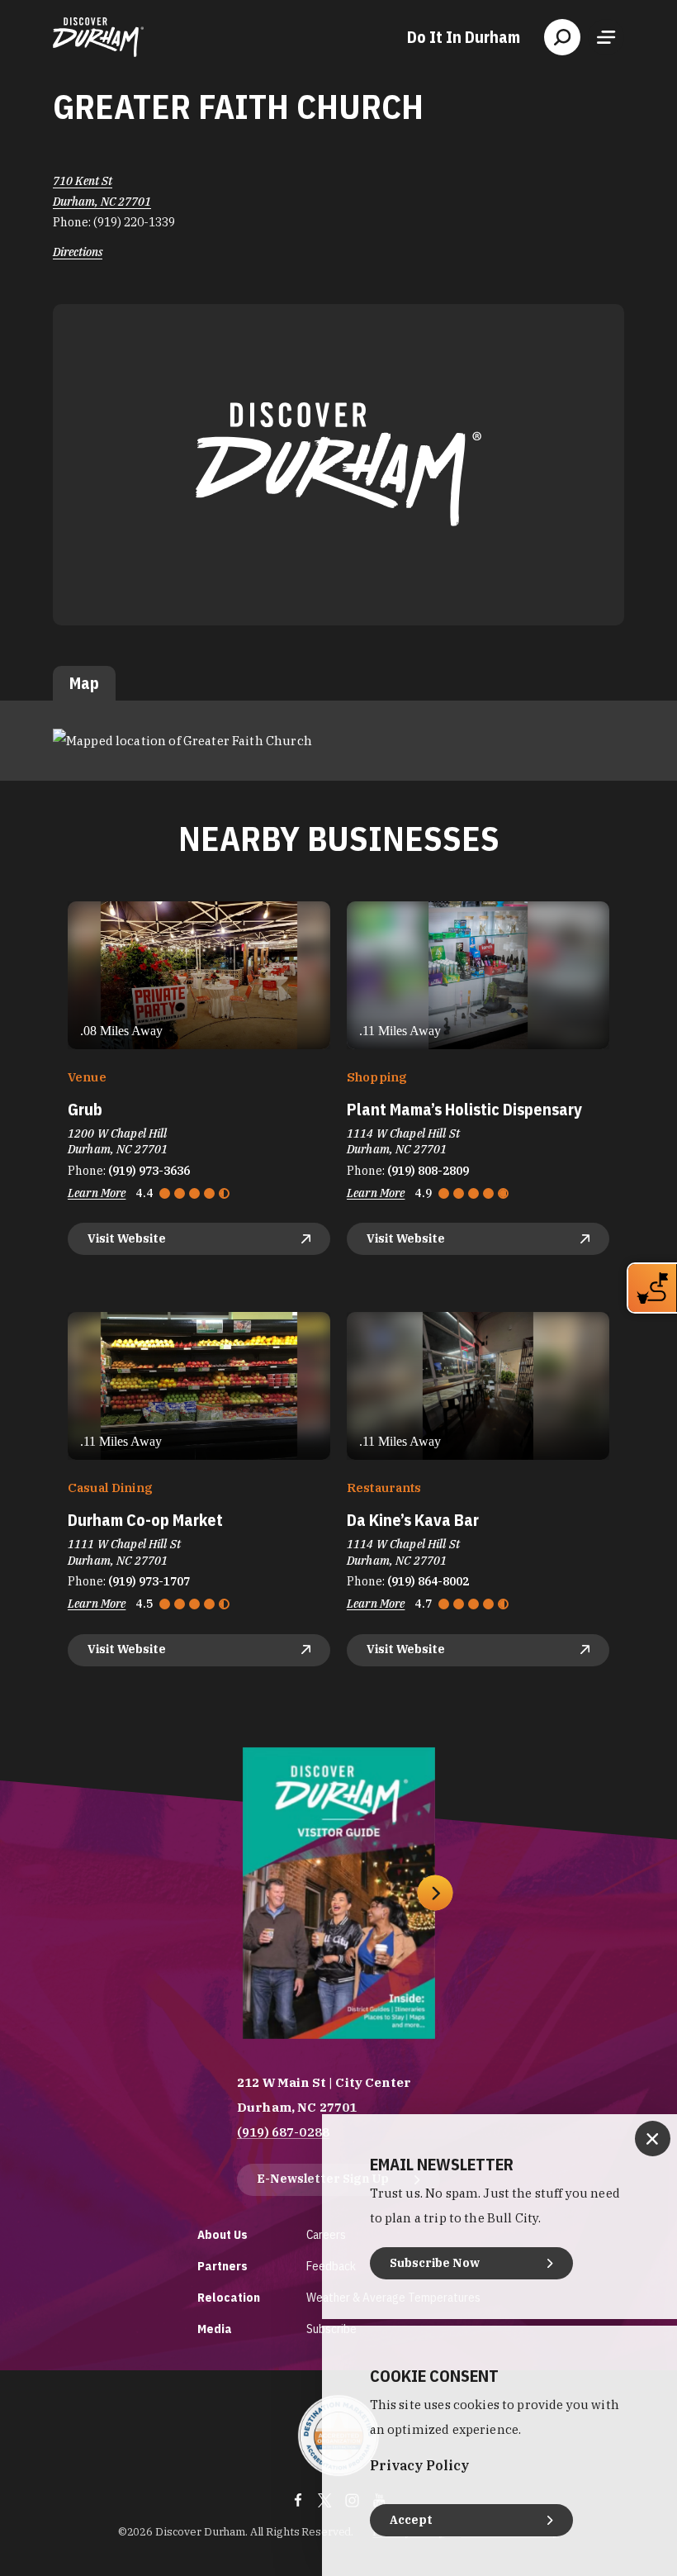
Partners (223, 2266)
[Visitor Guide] (339, 1893)
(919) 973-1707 (149, 1581)
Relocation (229, 2297)
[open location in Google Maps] (182, 740)
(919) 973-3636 (149, 1171)
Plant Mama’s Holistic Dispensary (464, 1109)
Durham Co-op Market (145, 1520)
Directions (78, 252)
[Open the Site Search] (562, 37)
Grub (85, 1109)
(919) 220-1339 (134, 222)
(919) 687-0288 (283, 2132)
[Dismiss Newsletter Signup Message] (653, 2139)
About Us (223, 2234)
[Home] (98, 37)
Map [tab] (84, 683)
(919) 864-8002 (428, 1581)
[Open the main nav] (606, 37)
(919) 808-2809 (428, 1171)
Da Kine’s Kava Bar (413, 1520)
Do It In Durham (464, 37)
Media (215, 2329)
